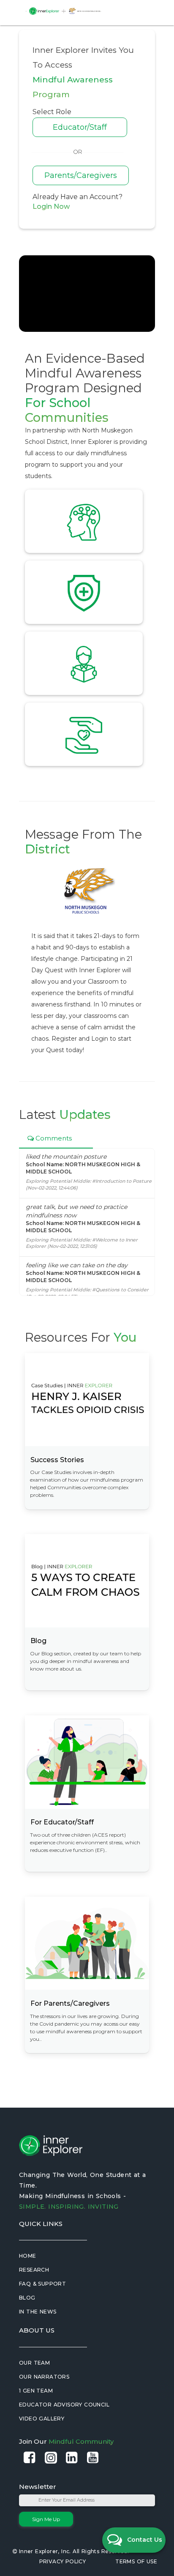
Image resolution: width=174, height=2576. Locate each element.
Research (34, 2270)
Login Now (51, 206)
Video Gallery (42, 2419)
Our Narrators (44, 2377)
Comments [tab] (53, 1138)
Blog (27, 2298)
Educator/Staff (80, 127)
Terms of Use (136, 2561)
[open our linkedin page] (72, 2458)
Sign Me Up (46, 2519)
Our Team (34, 2363)
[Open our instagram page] (51, 2458)
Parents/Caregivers (81, 175)
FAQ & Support (42, 2284)
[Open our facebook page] (30, 2458)
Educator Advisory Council (64, 2405)
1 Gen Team (36, 2391)
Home (28, 2256)
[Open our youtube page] (93, 2458)
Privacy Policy (63, 2561)
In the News (38, 2312)
